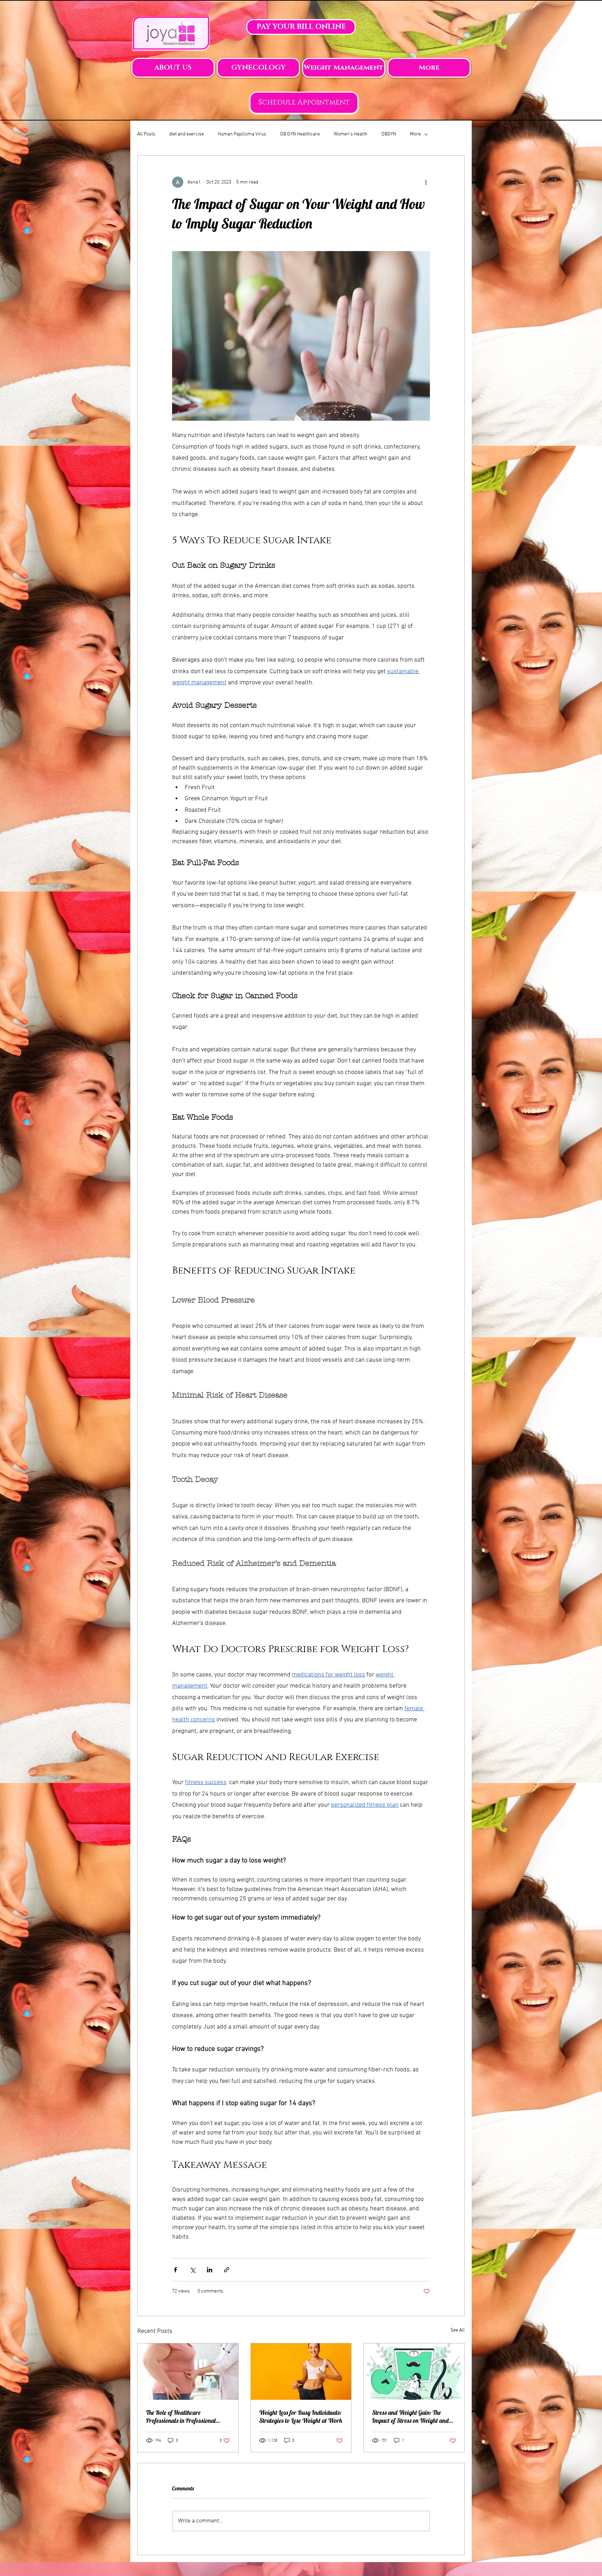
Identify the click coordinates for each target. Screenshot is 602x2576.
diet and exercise (187, 134)
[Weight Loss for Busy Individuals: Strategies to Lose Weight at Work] (301, 2372)
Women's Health (351, 134)
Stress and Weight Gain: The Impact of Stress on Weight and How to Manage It (410, 2417)
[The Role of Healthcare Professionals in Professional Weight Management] (188, 2372)
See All (458, 2330)
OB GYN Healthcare (300, 134)
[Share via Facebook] (175, 2270)
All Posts (146, 134)
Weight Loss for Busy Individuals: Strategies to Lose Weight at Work (301, 2417)
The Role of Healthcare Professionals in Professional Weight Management (181, 2417)
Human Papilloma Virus (242, 134)
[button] (173, 68)
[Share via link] (227, 2270)
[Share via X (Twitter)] (192, 2270)
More (415, 134)
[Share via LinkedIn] (210, 2270)
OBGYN (389, 134)
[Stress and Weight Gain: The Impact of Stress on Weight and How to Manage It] (414, 2372)
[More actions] (426, 182)
